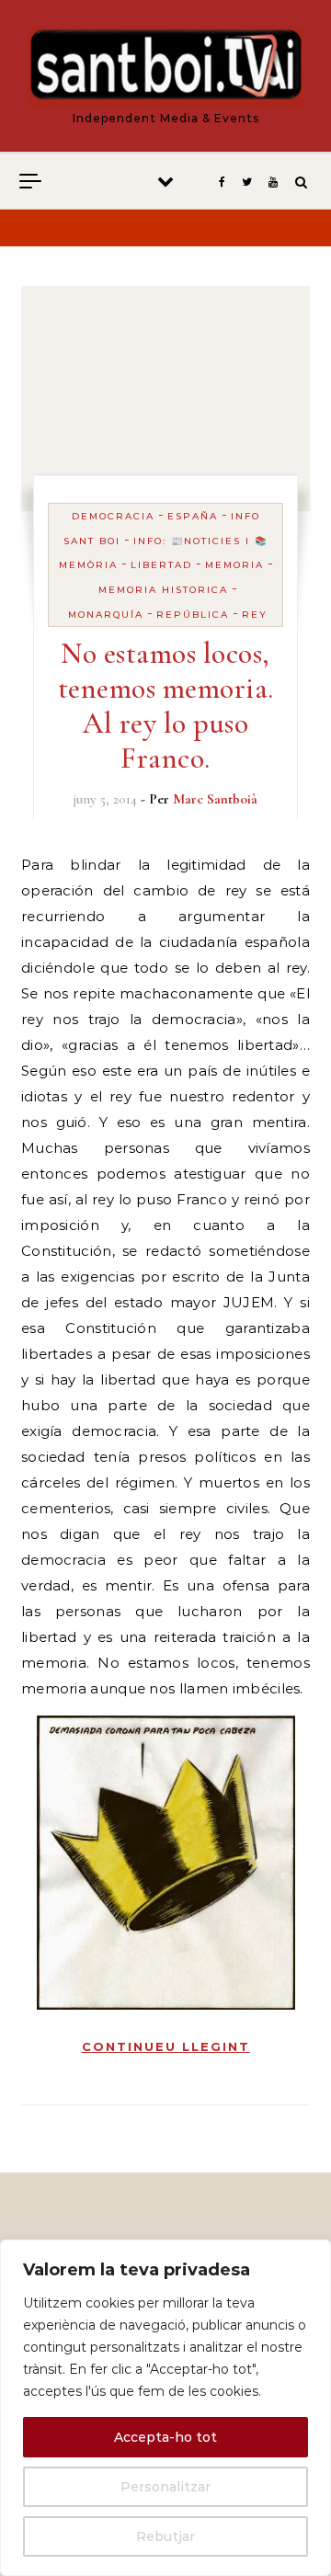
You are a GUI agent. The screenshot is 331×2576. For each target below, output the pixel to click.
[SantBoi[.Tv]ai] (165, 68)
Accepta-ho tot (165, 2437)
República (193, 615)
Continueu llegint (166, 2046)
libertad (161, 565)
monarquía (106, 615)
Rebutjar (165, 2536)
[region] (165, 2408)
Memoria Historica (163, 590)
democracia (113, 516)
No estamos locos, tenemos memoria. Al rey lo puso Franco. (166, 706)
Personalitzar (165, 2487)
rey (255, 615)
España (193, 516)
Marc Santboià (215, 799)
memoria (234, 565)
